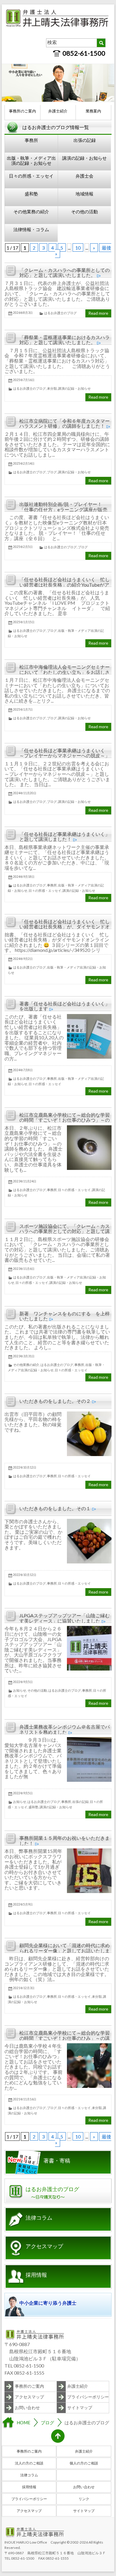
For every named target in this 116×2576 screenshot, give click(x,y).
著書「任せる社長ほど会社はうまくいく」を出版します (65, 1006)
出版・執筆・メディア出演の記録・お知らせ (31, 160)
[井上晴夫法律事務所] (58, 10)
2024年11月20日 (25, 793)
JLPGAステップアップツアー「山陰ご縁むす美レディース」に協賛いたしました (65, 1618)
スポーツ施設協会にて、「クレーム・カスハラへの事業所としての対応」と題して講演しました (65, 1231)
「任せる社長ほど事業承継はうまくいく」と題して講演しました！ (65, 837)
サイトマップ (80, 2407)
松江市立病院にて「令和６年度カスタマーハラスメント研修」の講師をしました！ (65, 423)
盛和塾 (31, 194)
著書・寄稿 (57, 2161)
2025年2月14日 (24, 463)
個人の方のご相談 (84, 2463)
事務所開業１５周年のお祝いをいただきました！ (65, 1841)
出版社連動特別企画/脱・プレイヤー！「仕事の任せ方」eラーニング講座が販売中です (63, 509)
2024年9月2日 (23, 959)
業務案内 (93, 111)
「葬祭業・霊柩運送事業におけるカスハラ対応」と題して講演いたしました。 (65, 340)
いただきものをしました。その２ (55, 1401)
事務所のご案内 (22, 111)
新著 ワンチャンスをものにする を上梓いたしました (65, 1316)
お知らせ (20, 1690)
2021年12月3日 (24, 1988)
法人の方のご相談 (29, 2463)
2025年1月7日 (23, 709)
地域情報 (84, 194)
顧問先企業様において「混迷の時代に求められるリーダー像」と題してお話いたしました (65, 1950)
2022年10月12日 (25, 1467)
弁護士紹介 (58, 111)
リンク (84, 2499)
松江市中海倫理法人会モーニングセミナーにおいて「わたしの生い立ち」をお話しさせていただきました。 (65, 672)
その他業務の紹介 (31, 211)
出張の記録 (85, 140)
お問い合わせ (27, 2407)
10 (78, 248)
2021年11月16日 (25, 2099)
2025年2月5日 (23, 547)
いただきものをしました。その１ (55, 1508)
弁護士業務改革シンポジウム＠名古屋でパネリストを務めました (65, 1729)
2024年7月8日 (23, 1070)
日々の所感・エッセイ (31, 176)
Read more (98, 313)
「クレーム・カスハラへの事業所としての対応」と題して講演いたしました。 (65, 273)
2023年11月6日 (24, 1269)
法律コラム (39, 2218)
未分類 (52, 388)
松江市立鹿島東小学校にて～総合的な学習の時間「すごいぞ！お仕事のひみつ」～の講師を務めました (65, 1120)
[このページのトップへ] (58, 2436)
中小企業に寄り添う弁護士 (48, 2303)
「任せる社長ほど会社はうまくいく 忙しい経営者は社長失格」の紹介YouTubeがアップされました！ (65, 585)
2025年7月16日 (24, 380)
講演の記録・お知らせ (84, 158)
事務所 (31, 140)
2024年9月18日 (24, 877)
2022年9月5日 (23, 1682)
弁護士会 (84, 176)
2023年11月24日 (25, 1181)
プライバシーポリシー (88, 2397)
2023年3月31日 (24, 1356)
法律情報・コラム (31, 229)
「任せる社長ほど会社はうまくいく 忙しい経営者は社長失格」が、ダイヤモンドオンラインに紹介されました (65, 927)
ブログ (52, 472)
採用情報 (36, 2275)
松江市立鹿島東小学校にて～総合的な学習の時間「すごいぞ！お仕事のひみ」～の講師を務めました (65, 2038)
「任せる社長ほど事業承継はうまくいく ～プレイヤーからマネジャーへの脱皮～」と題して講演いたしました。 (65, 756)
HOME (23, 2423)
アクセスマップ (44, 2246)
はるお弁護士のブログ (60, 313)
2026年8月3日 (23, 313)
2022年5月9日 (23, 1904)
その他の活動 (84, 211)
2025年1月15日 (24, 622)
